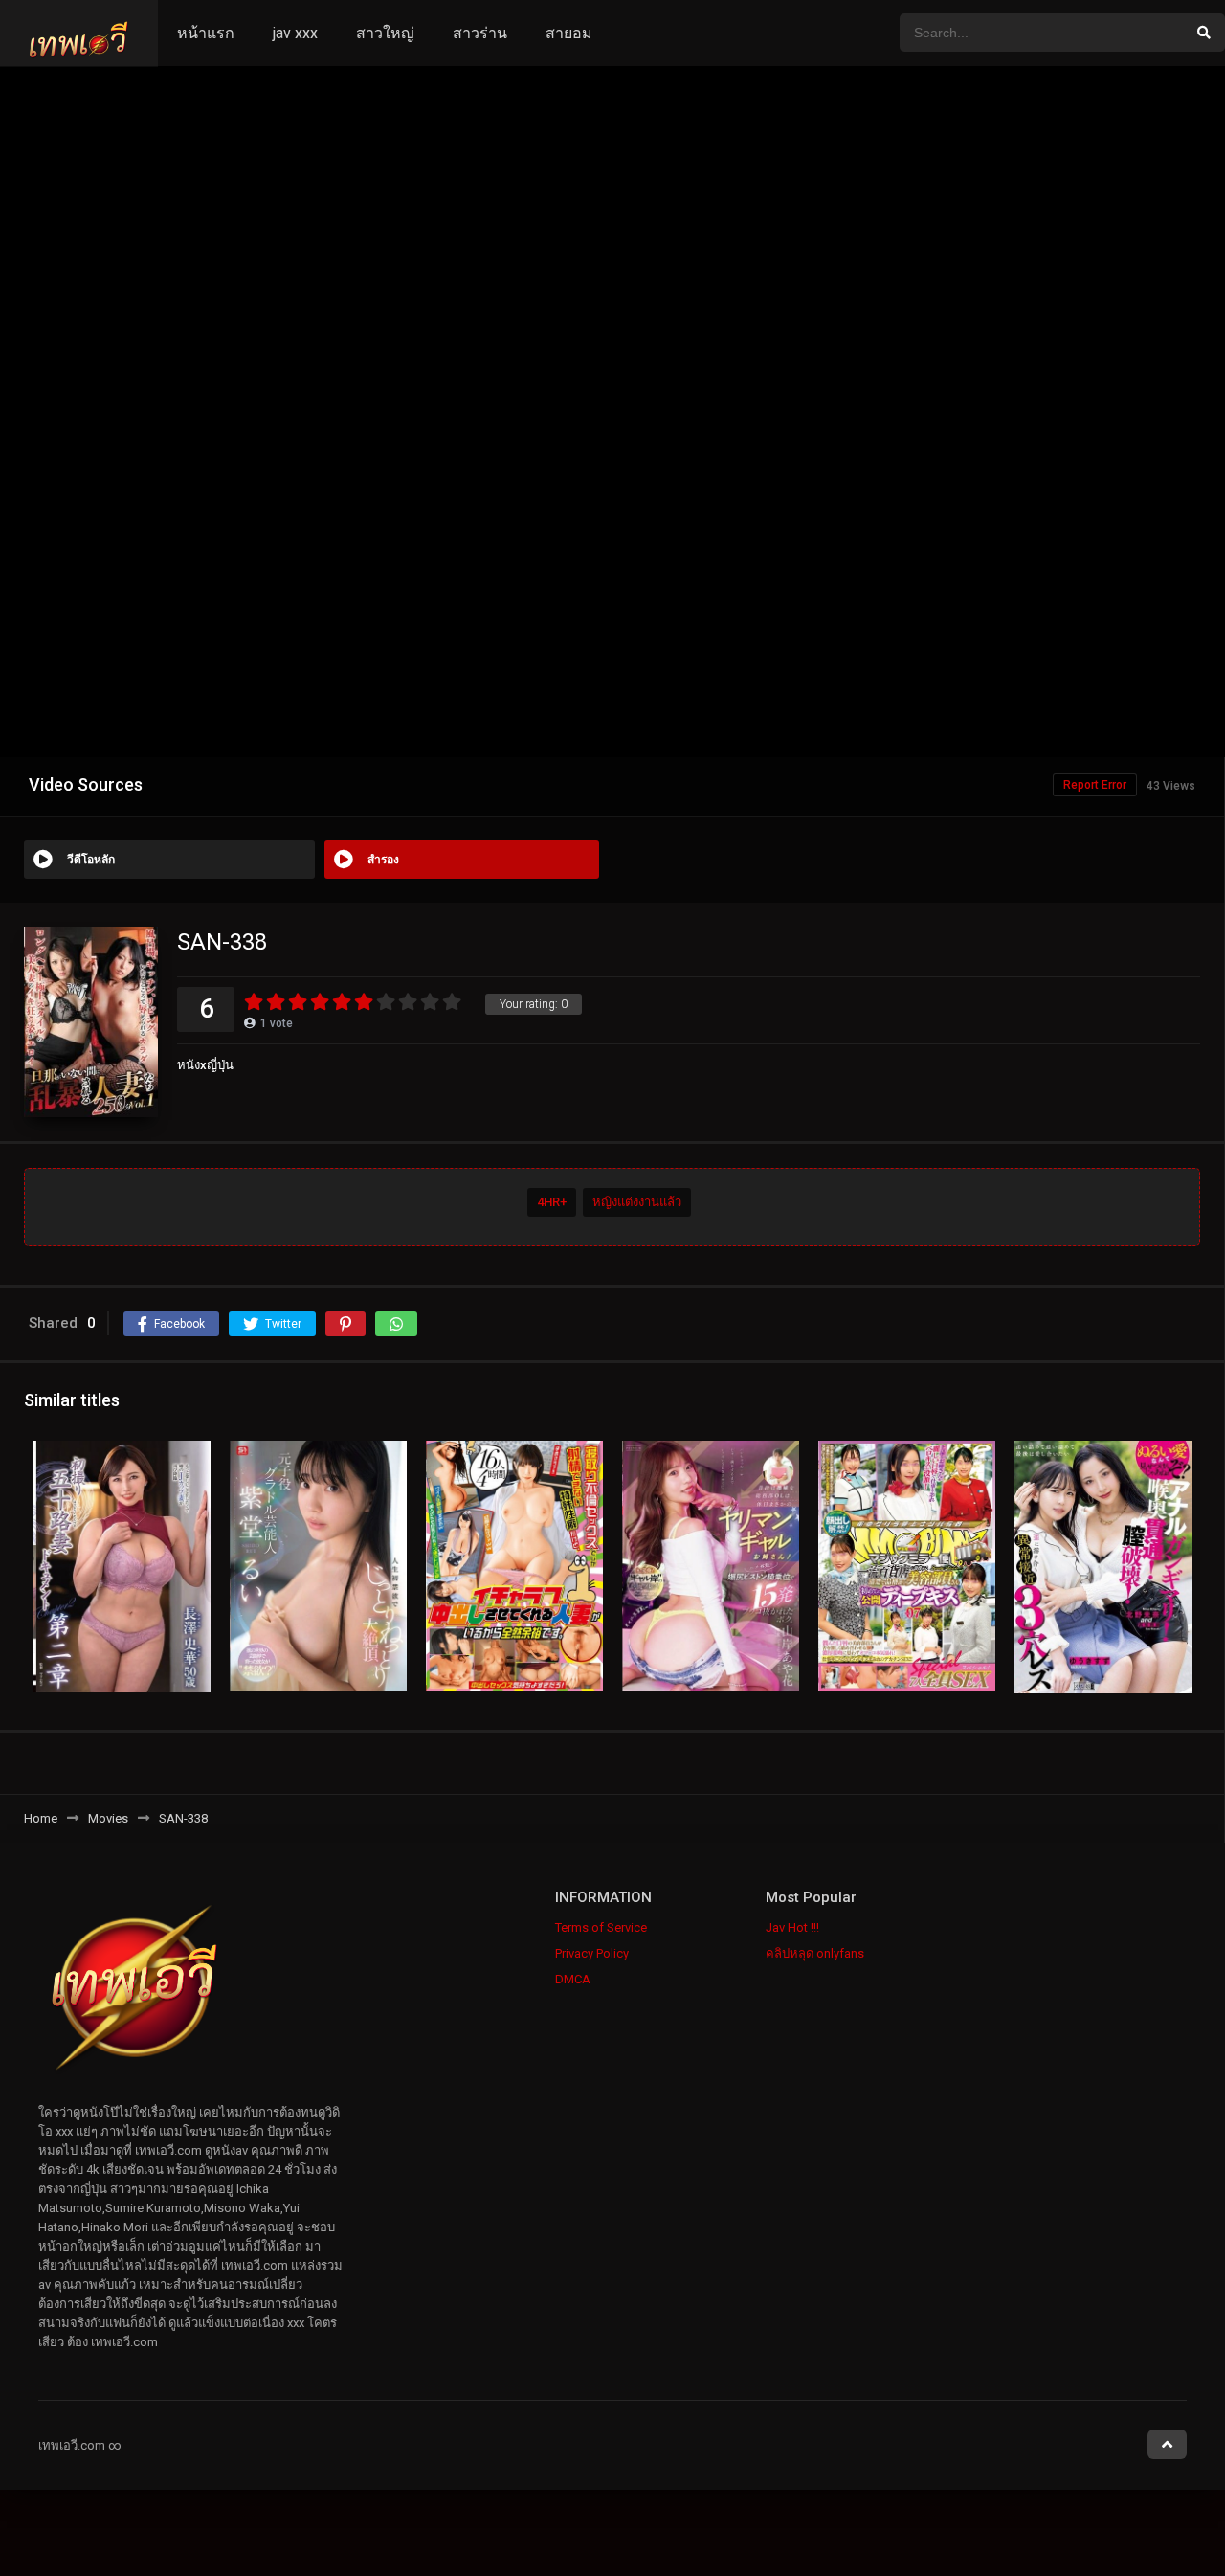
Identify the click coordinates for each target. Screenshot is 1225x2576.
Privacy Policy (592, 1953)
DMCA (573, 1979)
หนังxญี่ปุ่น (205, 1065)
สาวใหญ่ (385, 33)
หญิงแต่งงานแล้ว (637, 1202)
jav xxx (295, 33)
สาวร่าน (480, 33)
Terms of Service (601, 1927)
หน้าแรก (206, 33)
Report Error (1095, 785)
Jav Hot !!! (792, 1927)
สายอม (569, 33)
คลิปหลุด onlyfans (815, 1953)
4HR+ (552, 1202)
